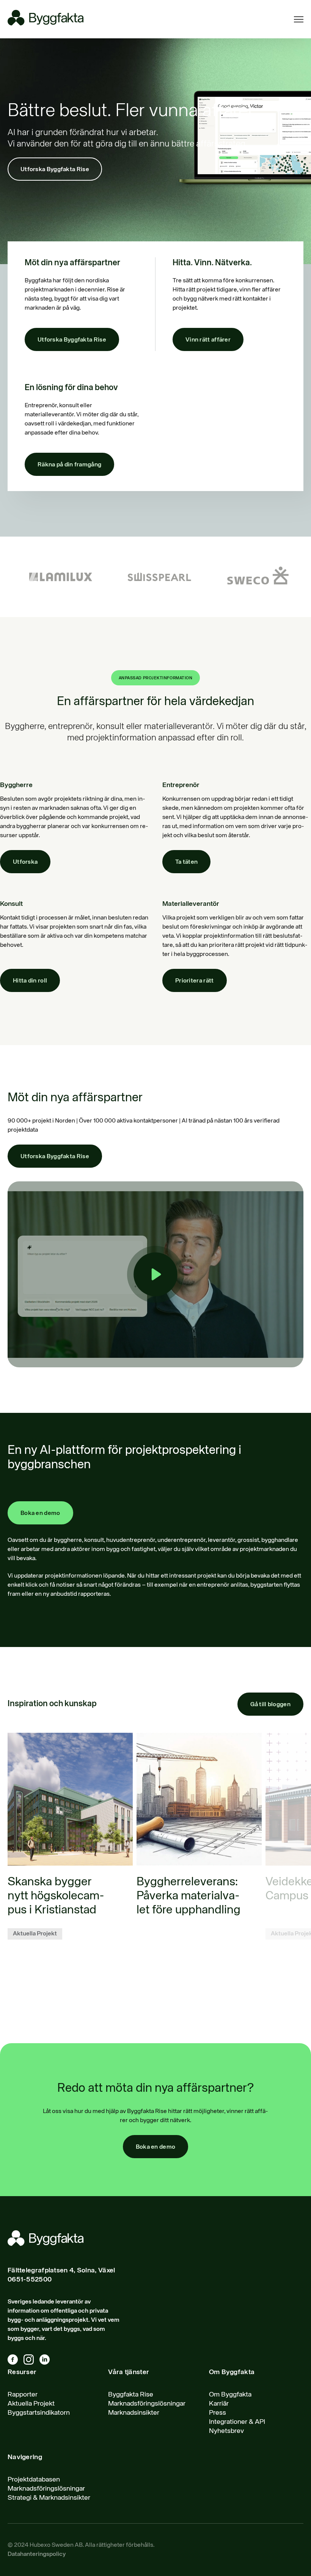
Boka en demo (40, 1513)
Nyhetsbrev (226, 2431)
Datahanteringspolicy (37, 2554)
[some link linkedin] (47, 2361)
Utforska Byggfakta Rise (55, 170)
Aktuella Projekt (31, 2404)
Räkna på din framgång (69, 465)
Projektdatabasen (34, 2480)
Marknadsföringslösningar (147, 2404)
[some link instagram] (31, 2361)
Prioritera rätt (195, 981)
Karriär (219, 2404)
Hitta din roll (30, 981)
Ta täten (186, 862)
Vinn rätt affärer (208, 340)
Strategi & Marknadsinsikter (49, 2498)
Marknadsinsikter (134, 2413)
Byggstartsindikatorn (39, 2413)
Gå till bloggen (271, 1705)
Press (218, 2413)
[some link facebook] (16, 2361)
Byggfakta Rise (131, 2395)
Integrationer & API (237, 2422)
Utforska (25, 862)
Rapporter (23, 2395)
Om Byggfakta (230, 2395)
